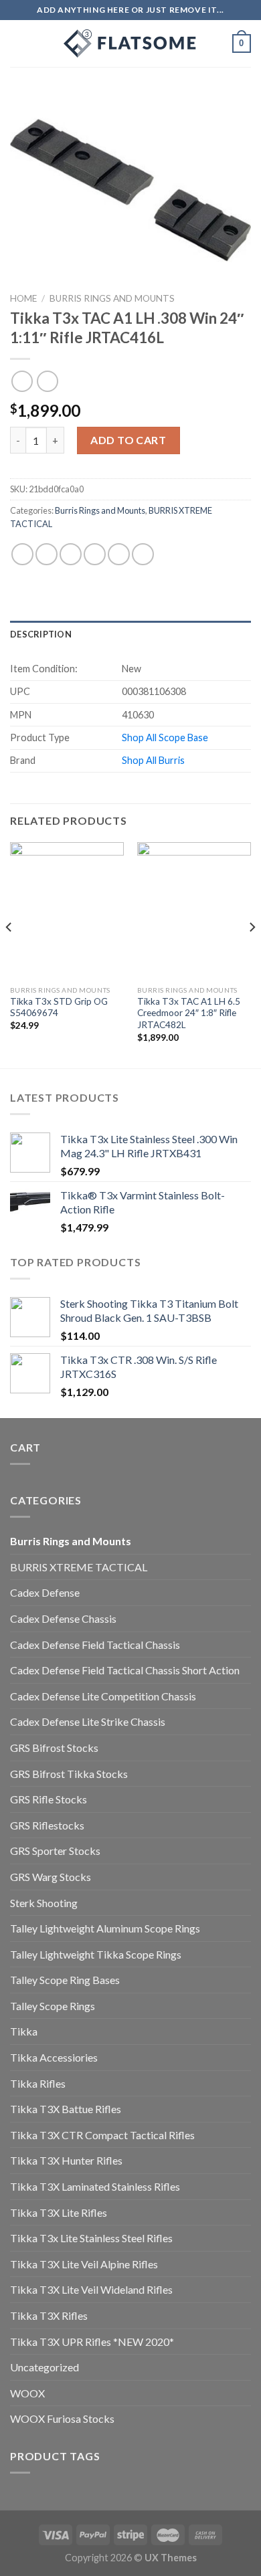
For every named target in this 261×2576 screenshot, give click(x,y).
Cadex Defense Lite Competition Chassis (103, 1696)
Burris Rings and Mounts (112, 298)
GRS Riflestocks (47, 1825)
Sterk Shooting (44, 1903)
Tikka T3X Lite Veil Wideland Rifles (91, 2289)
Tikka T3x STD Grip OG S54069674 (59, 1007)
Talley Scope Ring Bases (65, 1980)
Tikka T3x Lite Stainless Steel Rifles (91, 2238)
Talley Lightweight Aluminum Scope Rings (105, 1928)
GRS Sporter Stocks (55, 1851)
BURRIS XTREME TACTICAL (79, 1567)
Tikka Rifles (38, 2083)
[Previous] (9, 954)
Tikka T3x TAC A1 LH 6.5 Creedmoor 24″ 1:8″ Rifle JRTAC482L (189, 1013)
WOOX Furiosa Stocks (62, 2418)
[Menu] (18, 43)
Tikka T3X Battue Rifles (66, 2109)
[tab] (130, 634)
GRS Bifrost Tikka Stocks (69, 1774)
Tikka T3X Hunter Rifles (66, 2160)
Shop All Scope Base (165, 737)
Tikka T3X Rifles (49, 2315)
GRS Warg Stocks (51, 1877)
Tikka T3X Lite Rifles (59, 2212)
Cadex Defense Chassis (63, 1618)
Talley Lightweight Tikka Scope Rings (96, 1954)
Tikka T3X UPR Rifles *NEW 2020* (92, 2342)
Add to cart (128, 440)
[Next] (252, 954)
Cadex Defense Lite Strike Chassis (88, 1721)
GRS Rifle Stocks (49, 1799)
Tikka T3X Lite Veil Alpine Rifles (84, 2264)
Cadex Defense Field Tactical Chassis (95, 1645)
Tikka (24, 2031)
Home (23, 298)
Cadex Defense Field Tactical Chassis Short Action (125, 1670)
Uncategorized (45, 2367)
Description (41, 634)
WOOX (27, 2393)
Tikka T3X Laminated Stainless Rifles (95, 2186)
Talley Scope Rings (53, 2006)
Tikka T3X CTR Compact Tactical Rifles (102, 2135)
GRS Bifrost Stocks (54, 1748)
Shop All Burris (153, 760)
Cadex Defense (45, 1592)
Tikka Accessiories (54, 2057)
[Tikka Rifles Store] (130, 43)
